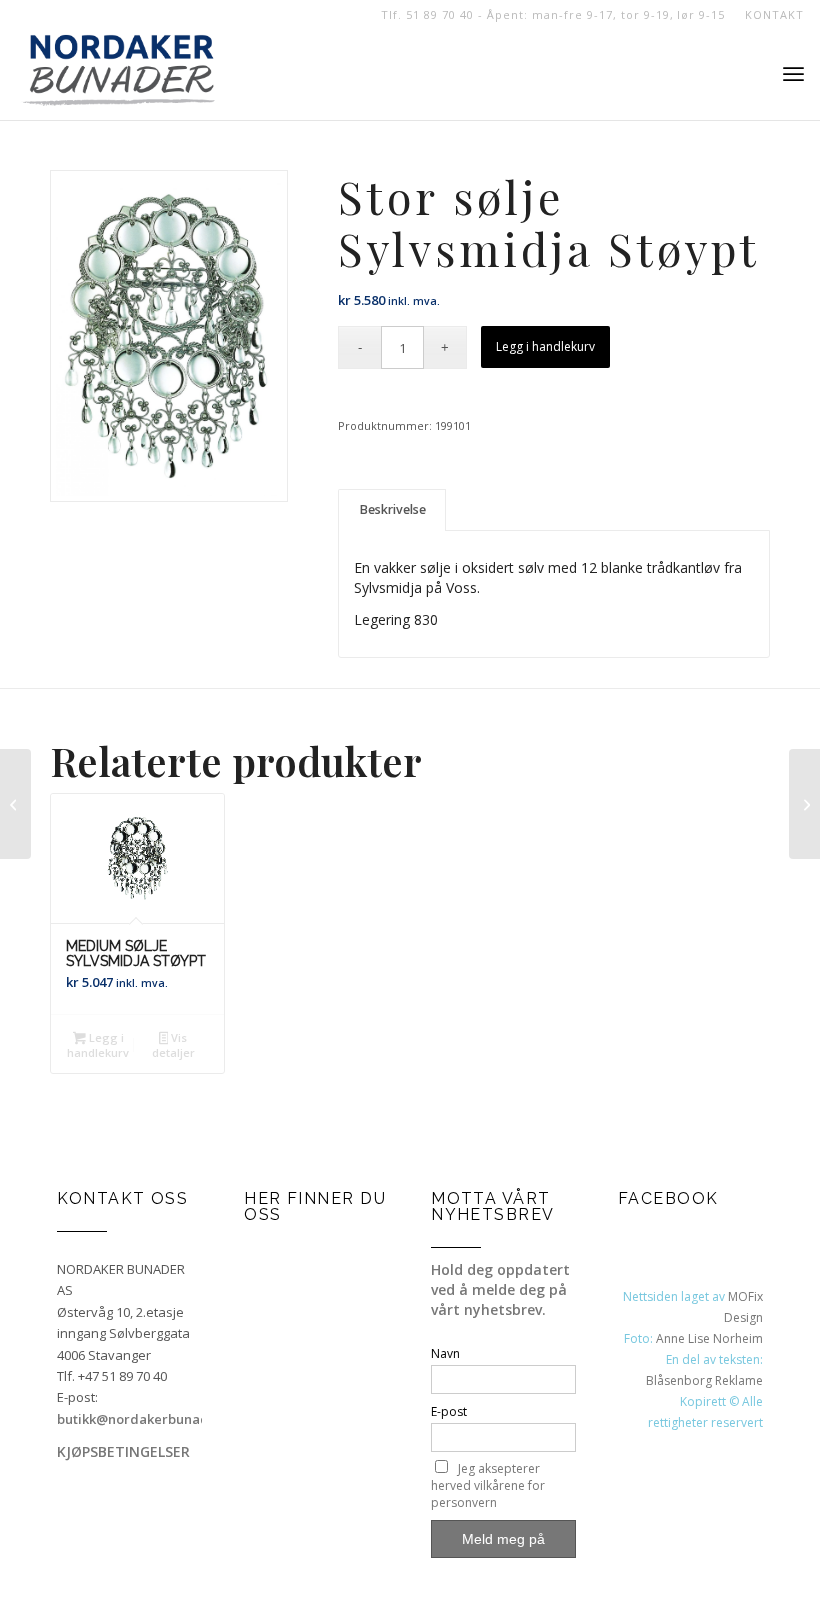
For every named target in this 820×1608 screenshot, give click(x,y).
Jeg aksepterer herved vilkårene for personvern (488, 1485)
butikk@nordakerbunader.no (149, 1419)
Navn (445, 1353)
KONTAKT (774, 14)
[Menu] (793, 75)
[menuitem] (769, 15)
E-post (449, 1411)
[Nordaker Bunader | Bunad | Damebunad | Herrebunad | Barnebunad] (118, 75)
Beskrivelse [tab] (392, 509)
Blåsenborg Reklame (704, 1380)
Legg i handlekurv (545, 346)
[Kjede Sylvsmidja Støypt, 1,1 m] (15, 804)
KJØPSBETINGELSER (123, 1451)
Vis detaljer (173, 1045)
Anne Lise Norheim (709, 1338)
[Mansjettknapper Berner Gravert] (804, 804)
